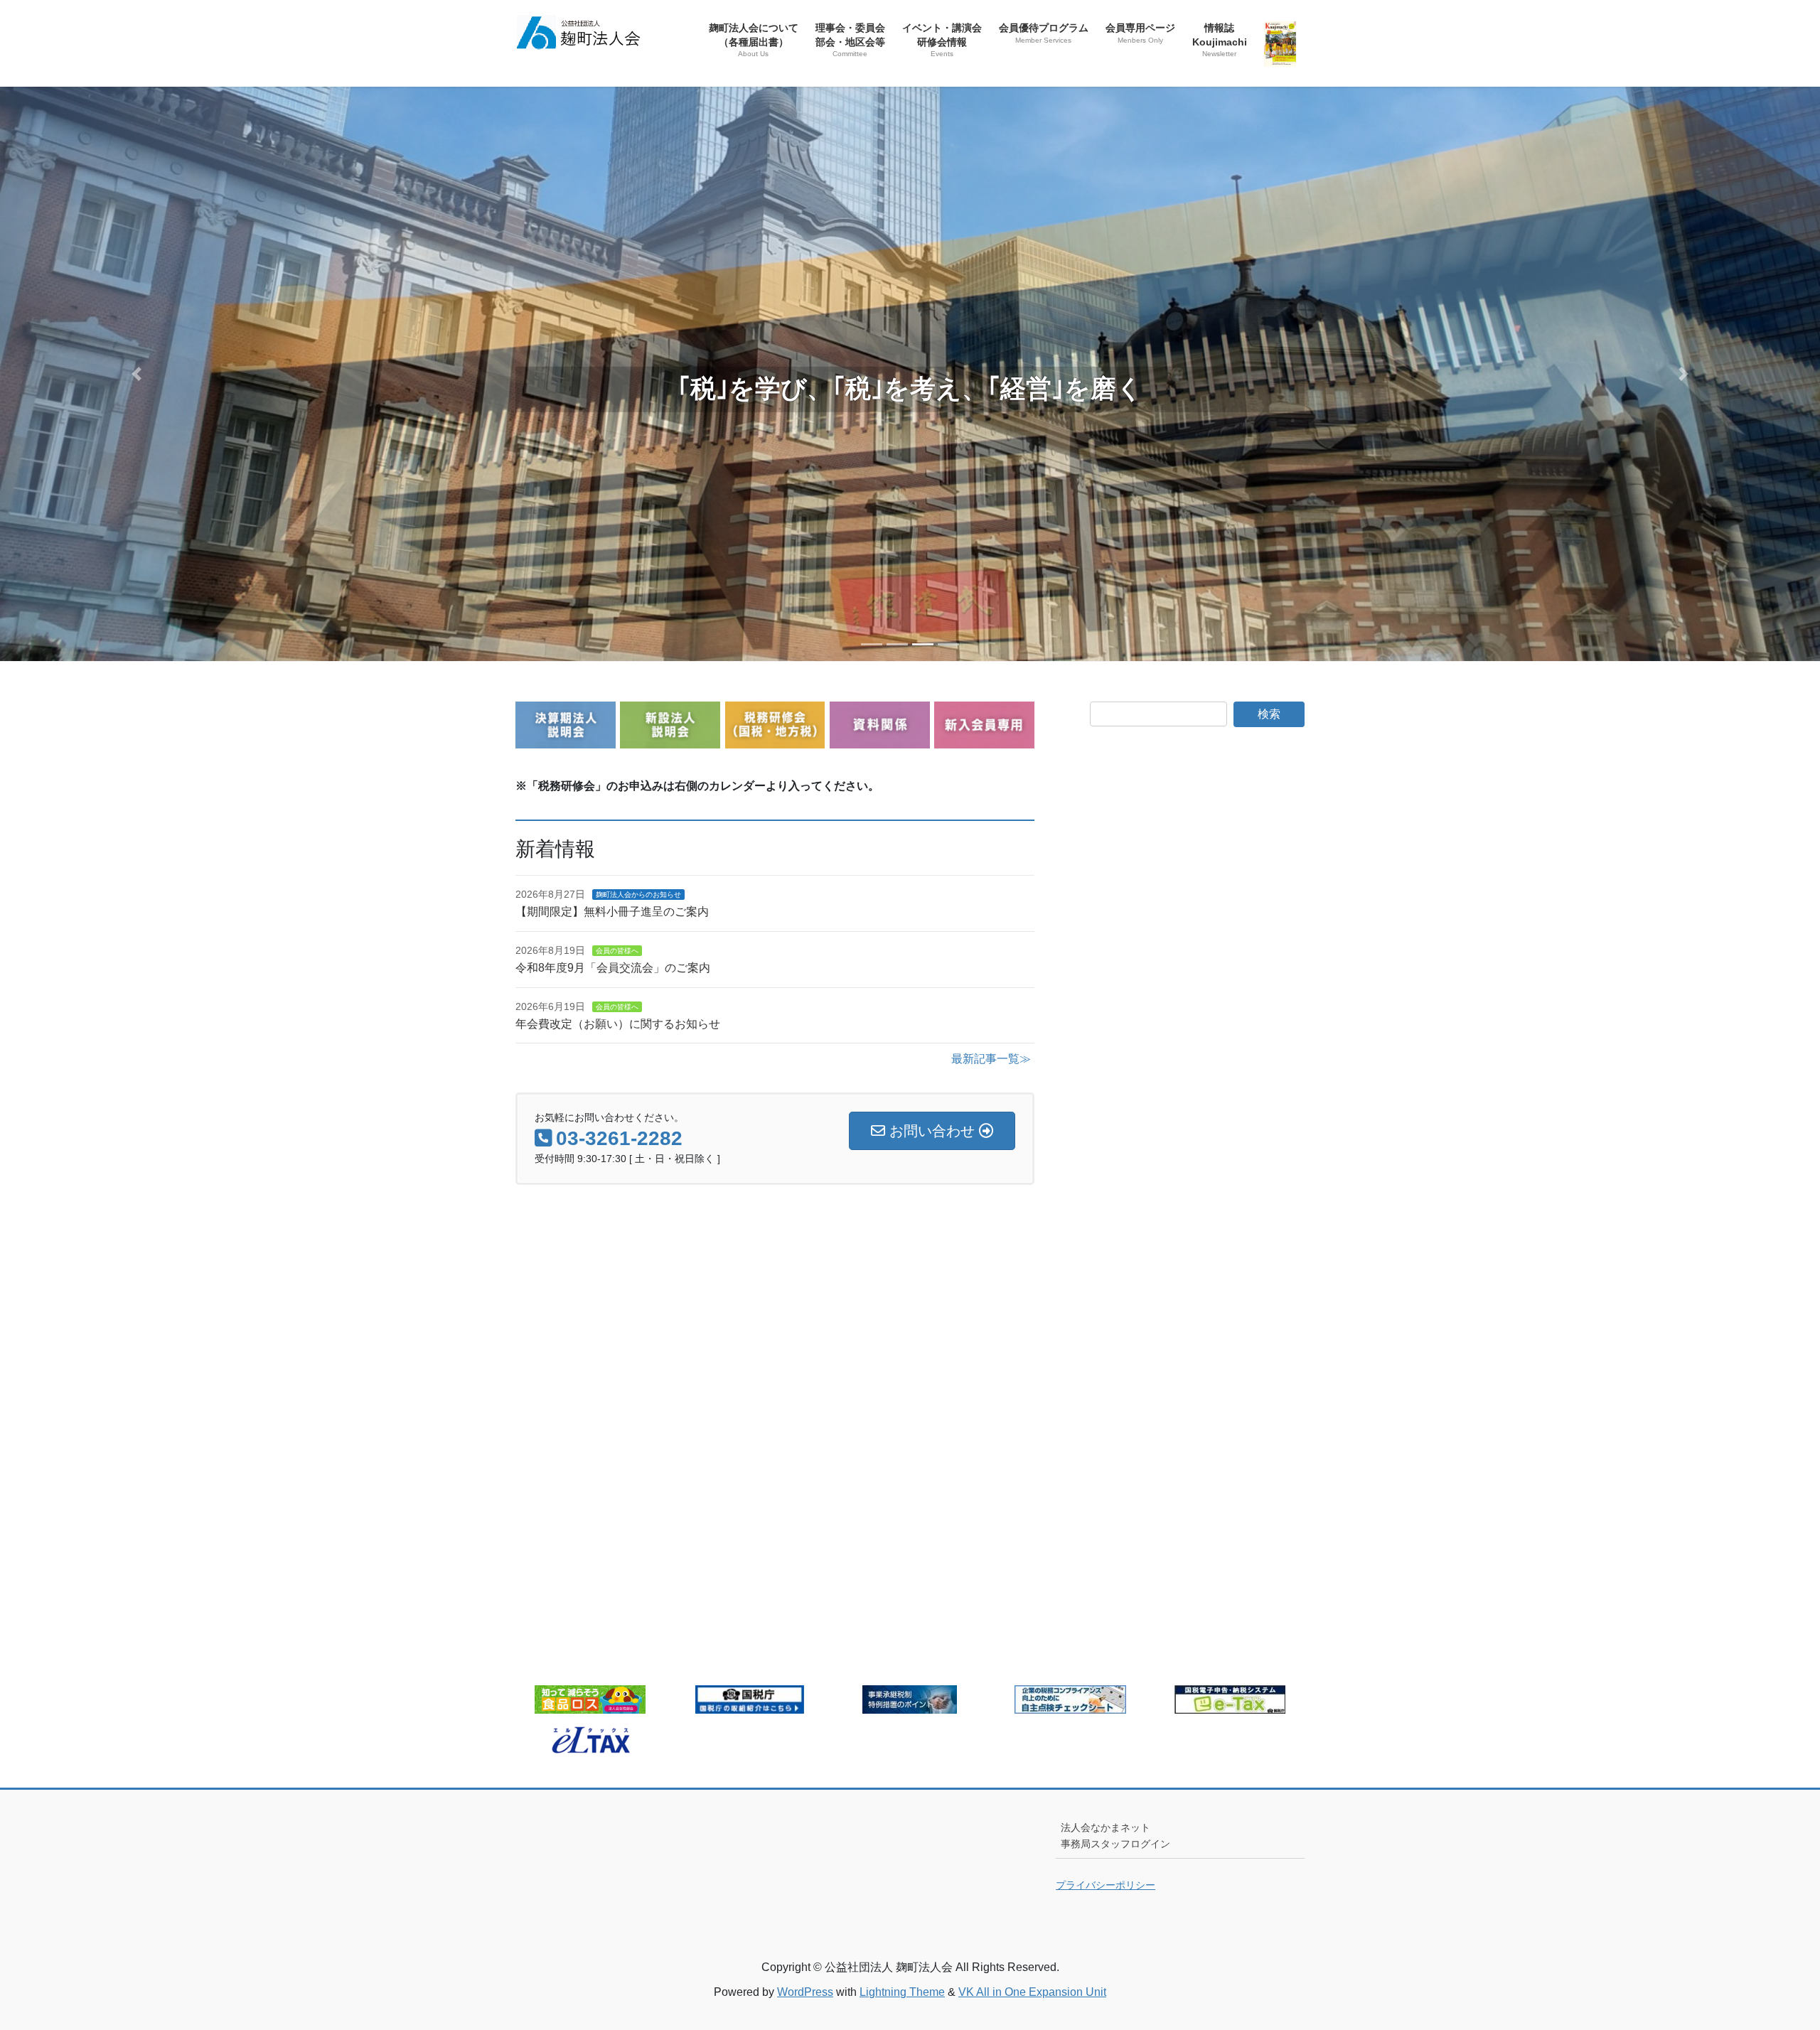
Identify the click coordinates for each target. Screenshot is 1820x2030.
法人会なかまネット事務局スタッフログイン (1115, 1836)
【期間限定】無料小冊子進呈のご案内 (612, 912)
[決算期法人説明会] (566, 740)
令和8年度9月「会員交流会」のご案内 (613, 968)
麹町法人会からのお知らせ (638, 895)
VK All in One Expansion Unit (1032, 1992)
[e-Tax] (1230, 1705)
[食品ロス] (590, 1705)
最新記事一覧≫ (991, 1059)
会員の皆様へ (617, 951)
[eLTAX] (590, 1745)
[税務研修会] (775, 740)
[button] (136, 374)
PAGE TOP (1767, 1956)
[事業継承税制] (910, 1705)
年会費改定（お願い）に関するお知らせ (618, 1024)
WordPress (805, 1992)
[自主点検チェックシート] (1070, 1705)
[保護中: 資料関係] (880, 740)
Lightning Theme (902, 1992)
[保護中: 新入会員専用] (984, 740)
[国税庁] (750, 1705)
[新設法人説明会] (670, 740)
